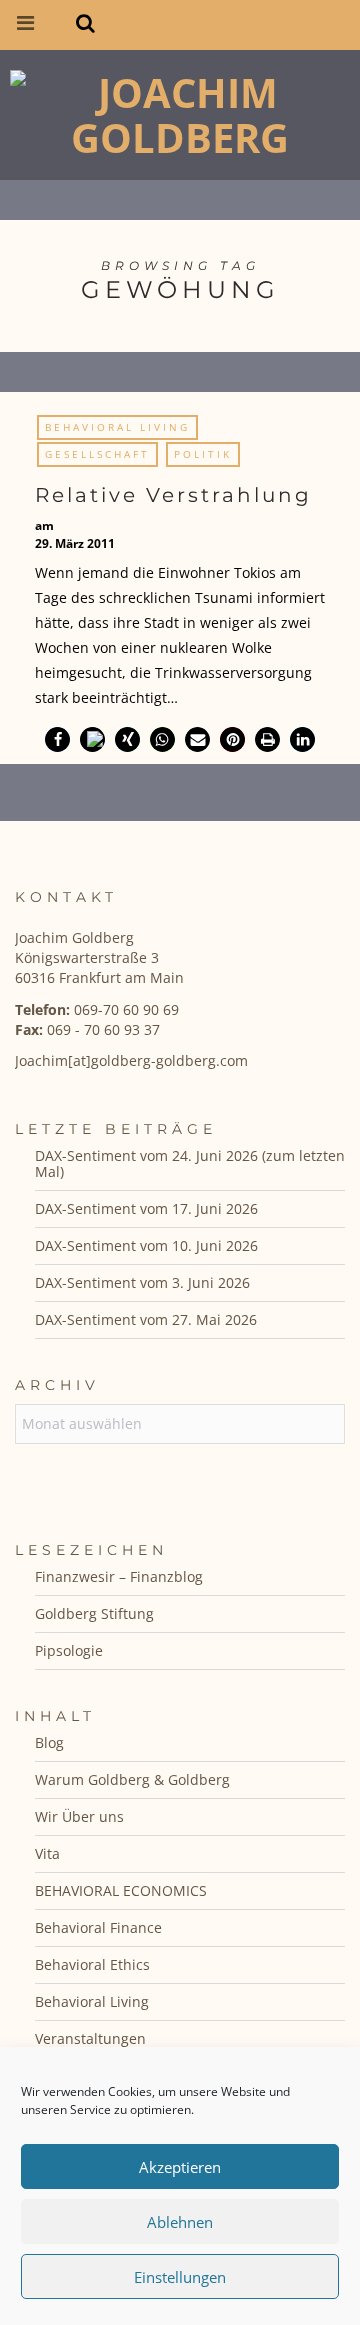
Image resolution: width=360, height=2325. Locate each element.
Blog (49, 1742)
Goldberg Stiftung (94, 1613)
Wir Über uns (79, 1816)
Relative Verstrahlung (173, 495)
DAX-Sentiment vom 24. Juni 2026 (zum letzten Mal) (190, 1163)
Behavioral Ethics (92, 1964)
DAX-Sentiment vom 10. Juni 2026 (146, 1245)
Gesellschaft (97, 454)
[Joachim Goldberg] (180, 110)
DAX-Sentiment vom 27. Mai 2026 (146, 1319)
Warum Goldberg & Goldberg (132, 1779)
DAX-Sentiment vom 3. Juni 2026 (142, 1282)
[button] (57, 739)
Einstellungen (180, 2277)
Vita (47, 1853)
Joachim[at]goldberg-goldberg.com (131, 1060)
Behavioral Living (117, 427)
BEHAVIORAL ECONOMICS (121, 1890)
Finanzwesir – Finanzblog (119, 1576)
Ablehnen (180, 2222)
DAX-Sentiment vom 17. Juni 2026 (146, 1208)
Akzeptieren (180, 2167)
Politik (203, 454)
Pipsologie (69, 1650)
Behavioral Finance (98, 1927)
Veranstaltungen (90, 2038)
